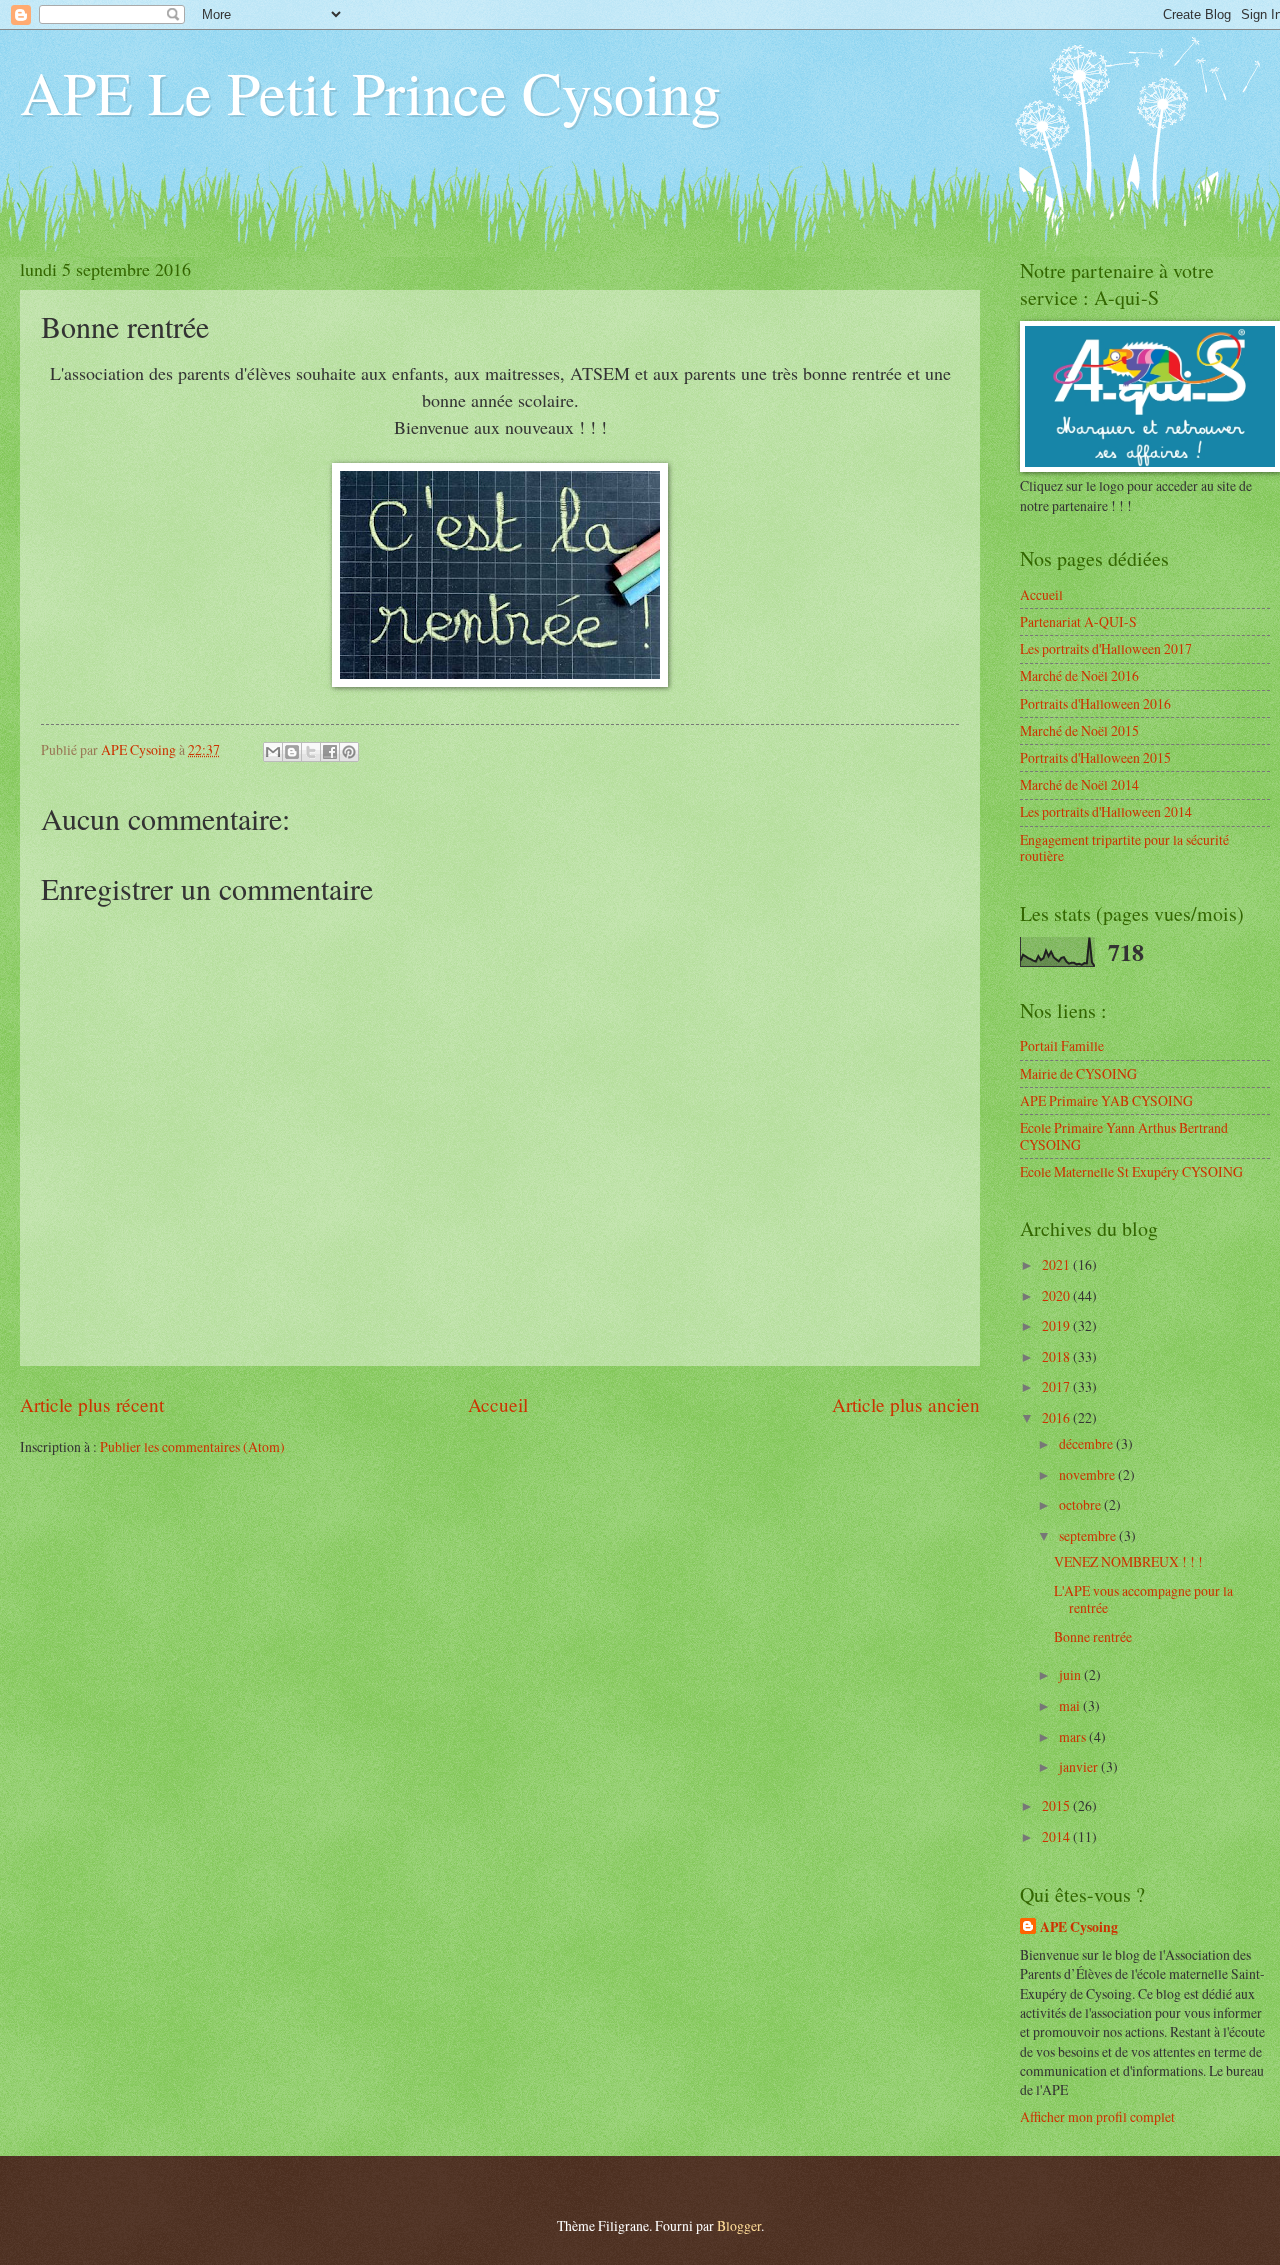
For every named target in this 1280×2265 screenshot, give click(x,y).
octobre (1081, 1504)
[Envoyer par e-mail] (273, 752)
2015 (1057, 1805)
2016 (1057, 1417)
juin (1071, 1674)
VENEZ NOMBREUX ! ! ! (1128, 1561)
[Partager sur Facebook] (330, 752)
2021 (1057, 1264)
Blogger (739, 2225)
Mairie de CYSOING (1078, 1073)
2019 (1057, 1325)
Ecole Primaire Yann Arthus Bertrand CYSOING (1124, 1136)
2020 (1057, 1295)
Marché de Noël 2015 (1079, 730)
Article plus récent (92, 1404)
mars (1074, 1736)
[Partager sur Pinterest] (349, 752)
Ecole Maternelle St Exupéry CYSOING (1131, 1171)
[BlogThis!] (292, 752)
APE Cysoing (1079, 1927)
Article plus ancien (906, 1404)
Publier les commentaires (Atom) (192, 1446)
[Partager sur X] (311, 752)
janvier (1080, 1766)
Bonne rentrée (1093, 1636)
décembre (1087, 1443)
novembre (1088, 1474)
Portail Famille (1062, 1045)
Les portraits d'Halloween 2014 (1106, 811)
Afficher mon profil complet (1097, 2116)
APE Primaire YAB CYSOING (1106, 1100)
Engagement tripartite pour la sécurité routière (1124, 848)
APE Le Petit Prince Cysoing (370, 92)
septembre (1089, 1535)
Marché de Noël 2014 (1079, 784)
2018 (1057, 1356)
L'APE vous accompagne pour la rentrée (1143, 1599)
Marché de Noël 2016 (1079, 675)
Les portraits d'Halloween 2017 (1106, 648)
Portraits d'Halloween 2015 (1095, 757)
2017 (1057, 1386)
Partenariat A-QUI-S (1078, 621)
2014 (1057, 1836)
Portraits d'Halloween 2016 (1095, 703)
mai (1071, 1705)
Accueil (498, 1404)
